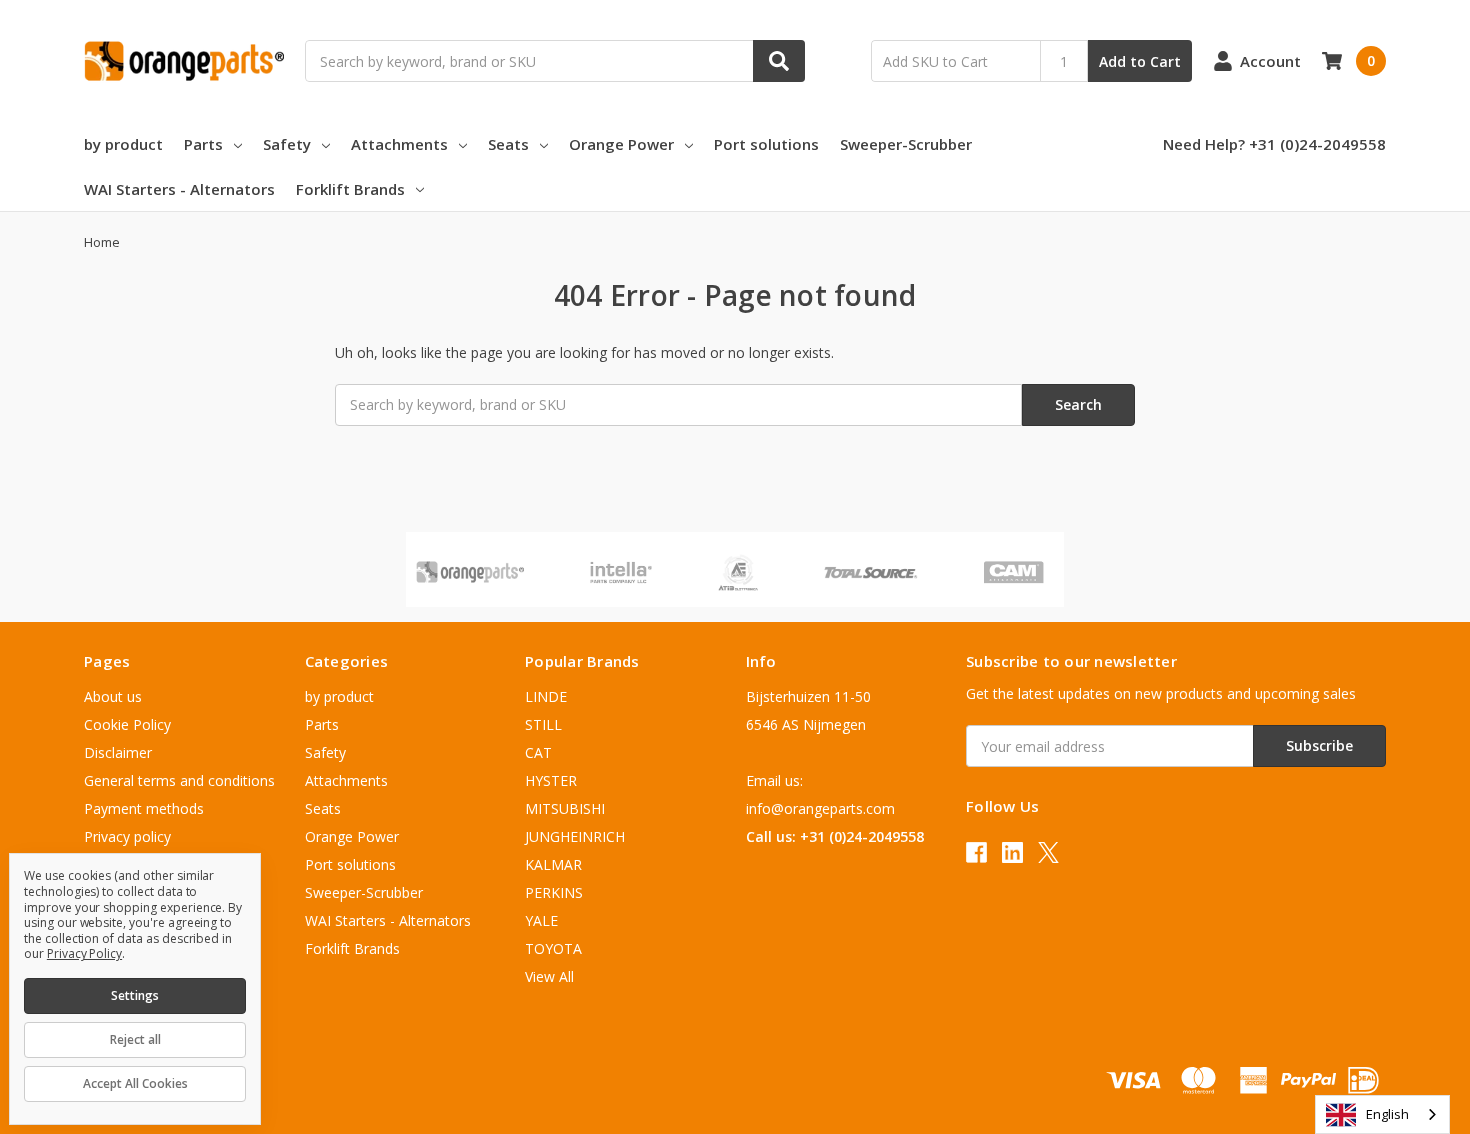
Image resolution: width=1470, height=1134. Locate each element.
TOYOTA (553, 948)
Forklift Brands (350, 189)
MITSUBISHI (565, 808)
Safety (287, 144)
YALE (541, 920)
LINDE (546, 696)
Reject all (135, 1039)
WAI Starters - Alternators (179, 189)
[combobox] (1382, 1114)
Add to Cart (1140, 61)
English (1387, 1114)
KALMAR (553, 864)
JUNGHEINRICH (575, 836)
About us (113, 696)
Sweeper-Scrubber (906, 144)
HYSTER (551, 780)
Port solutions (766, 144)
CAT (538, 752)
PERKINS (554, 892)
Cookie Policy (127, 724)
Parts (203, 144)
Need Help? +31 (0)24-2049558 (1274, 144)
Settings (135, 995)
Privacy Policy (84, 953)
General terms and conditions (179, 780)
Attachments (399, 144)
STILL (543, 724)
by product (123, 144)
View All (549, 976)
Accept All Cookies (135, 1083)
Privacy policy (127, 836)
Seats (508, 144)
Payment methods (144, 808)
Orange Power (621, 144)
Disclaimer (118, 752)
